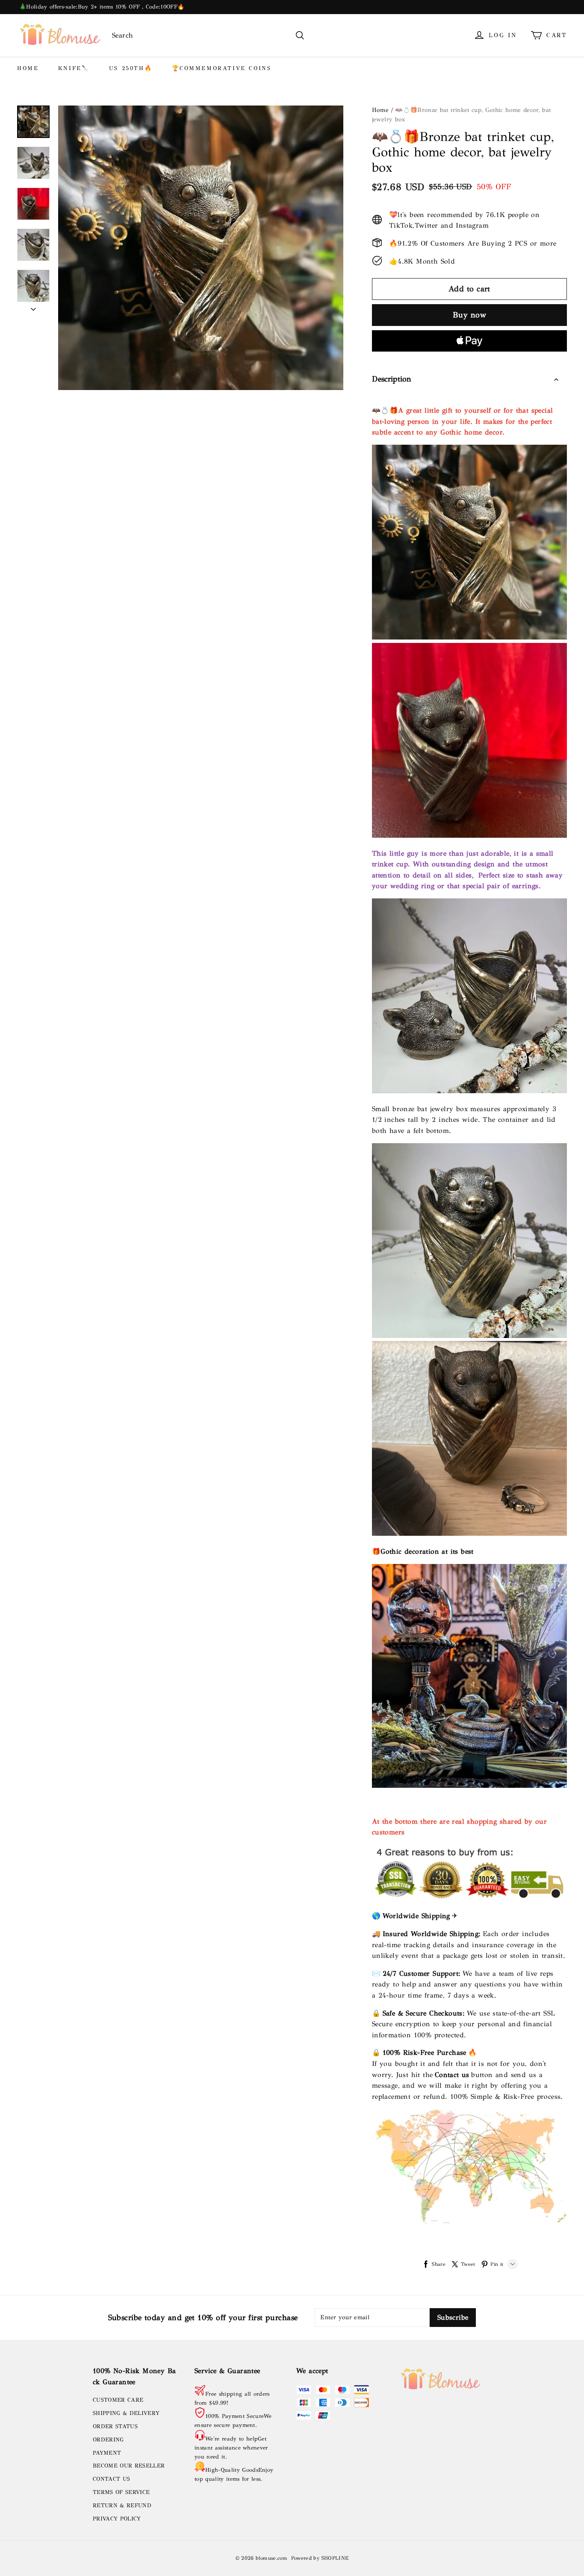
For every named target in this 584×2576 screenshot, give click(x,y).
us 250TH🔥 (131, 68)
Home (380, 110)
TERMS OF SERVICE (121, 2492)
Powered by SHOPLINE (320, 2558)
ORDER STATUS (115, 2426)
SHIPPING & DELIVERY (126, 2413)
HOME (28, 68)
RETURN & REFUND (122, 2506)
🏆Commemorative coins (222, 68)
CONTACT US (111, 2479)
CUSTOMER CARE (118, 2400)
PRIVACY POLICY (117, 2519)
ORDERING (108, 2440)
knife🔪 (74, 68)
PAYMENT (107, 2453)
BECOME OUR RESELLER (129, 2466)
